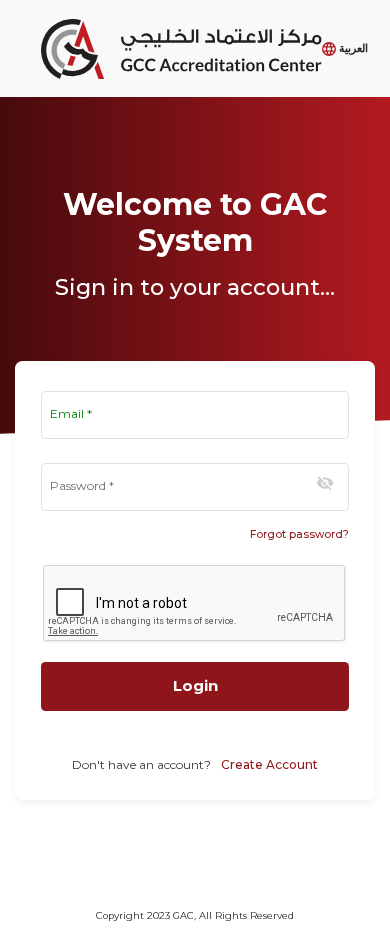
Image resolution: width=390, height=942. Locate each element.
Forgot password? (299, 534)
